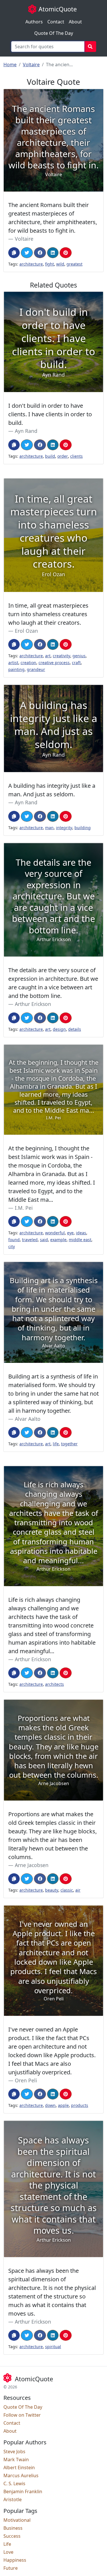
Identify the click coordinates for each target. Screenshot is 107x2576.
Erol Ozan (26, 631)
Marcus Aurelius (21, 2475)
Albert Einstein (19, 2468)
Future (11, 2568)
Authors (34, 22)
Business (13, 2528)
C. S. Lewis (14, 2483)
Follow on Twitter (22, 2415)
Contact (56, 22)
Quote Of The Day (54, 33)
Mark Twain (16, 2460)
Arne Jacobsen (32, 1865)
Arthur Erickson (33, 1004)
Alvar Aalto (28, 1419)
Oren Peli (26, 2080)
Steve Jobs (14, 2452)
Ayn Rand (26, 431)
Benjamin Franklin (23, 2491)
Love (8, 2552)
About (75, 22)
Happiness (15, 2560)
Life (7, 2544)
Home (10, 65)
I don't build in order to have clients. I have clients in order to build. (50, 414)
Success (12, 2536)
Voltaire (31, 65)
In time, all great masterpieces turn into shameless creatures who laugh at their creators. (48, 614)
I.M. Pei (24, 1208)
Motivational (17, 2520)
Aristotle (13, 2499)
